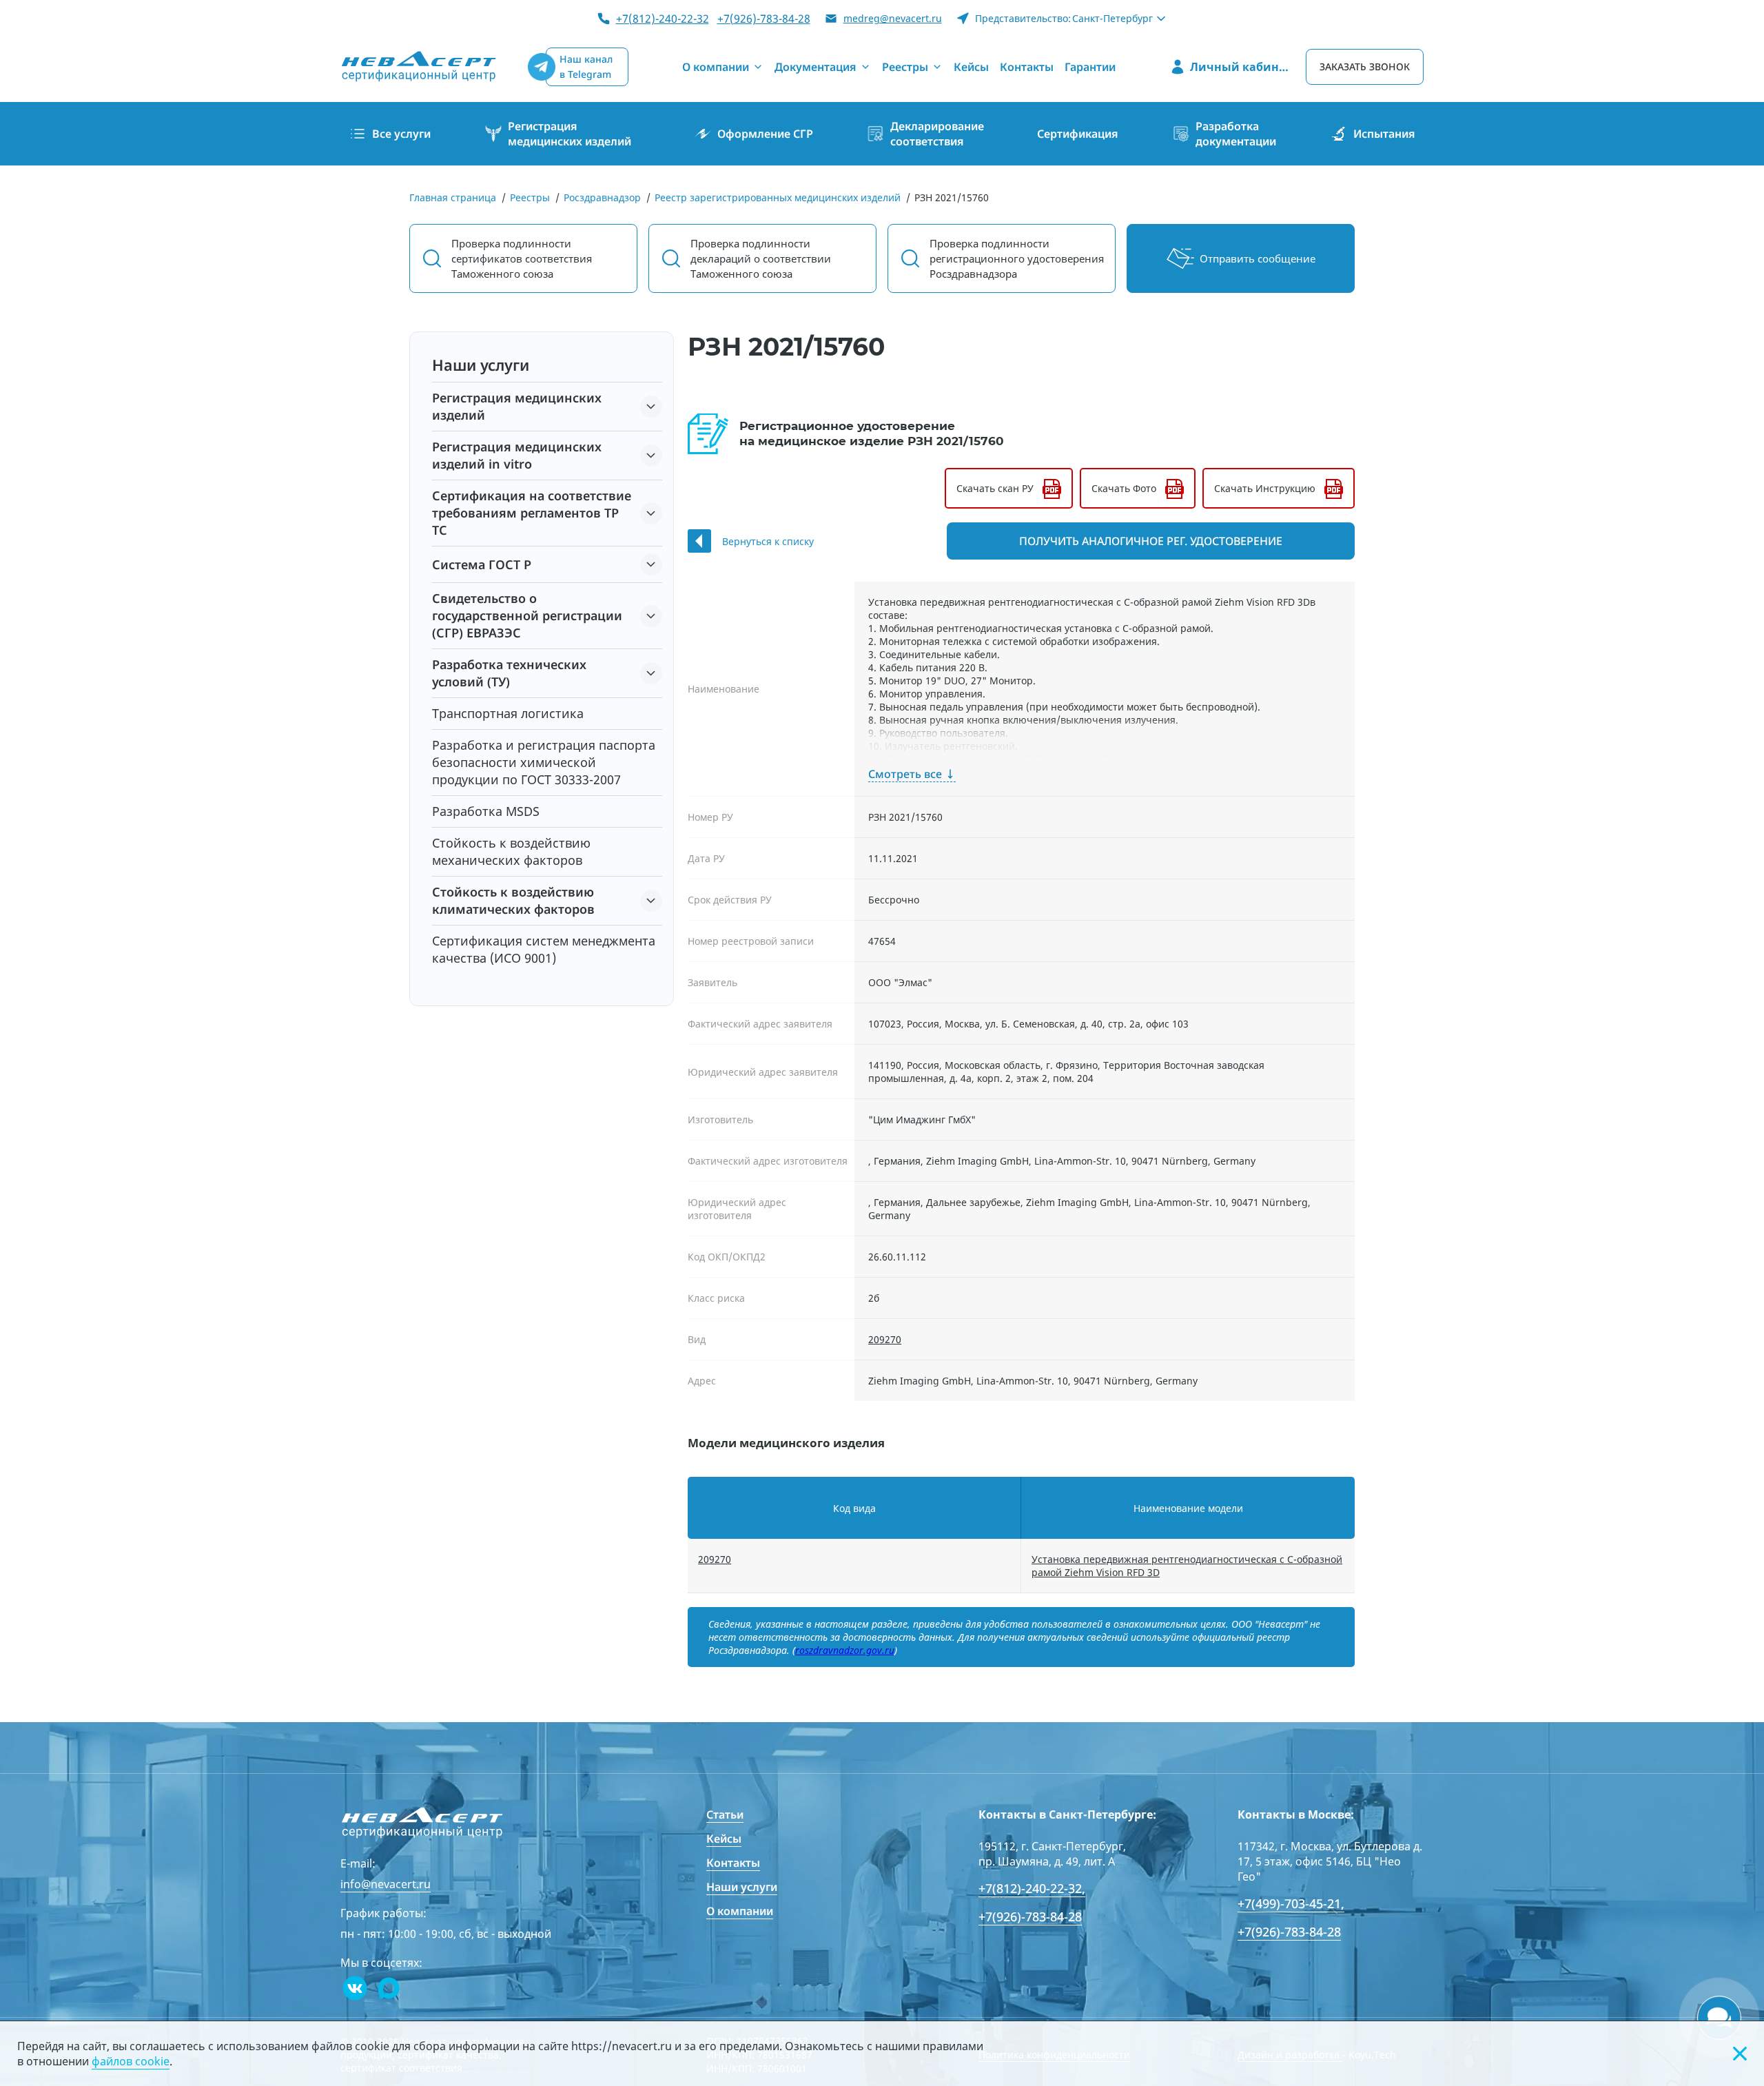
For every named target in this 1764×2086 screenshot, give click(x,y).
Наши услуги (742, 1887)
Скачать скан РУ (995, 488)
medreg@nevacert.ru (893, 18)
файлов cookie (131, 2061)
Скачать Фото (1124, 488)
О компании (740, 1911)
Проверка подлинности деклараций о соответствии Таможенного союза (761, 258)
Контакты (733, 1863)
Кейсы (724, 1839)
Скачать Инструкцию (1265, 488)
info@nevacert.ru (386, 1884)
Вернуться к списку (768, 541)
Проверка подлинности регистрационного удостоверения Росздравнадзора (1017, 258)
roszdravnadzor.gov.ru (845, 1650)
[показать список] (651, 407)
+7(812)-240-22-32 (663, 19)
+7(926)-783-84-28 (764, 19)
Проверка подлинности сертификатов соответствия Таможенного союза (522, 258)
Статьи (725, 1814)
